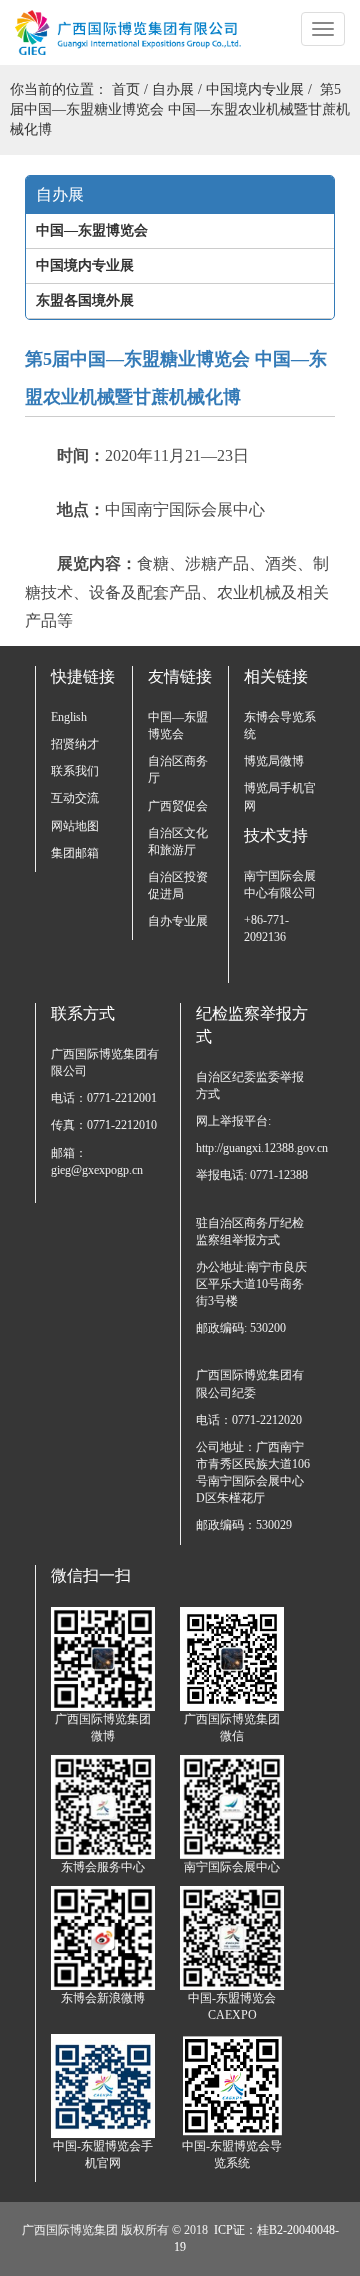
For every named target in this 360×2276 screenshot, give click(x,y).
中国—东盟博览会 (178, 725)
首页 (126, 89)
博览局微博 (274, 761)
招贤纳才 (75, 744)
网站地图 (75, 826)
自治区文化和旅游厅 (178, 841)
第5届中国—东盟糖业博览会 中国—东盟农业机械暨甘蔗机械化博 (180, 109)
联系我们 (75, 771)
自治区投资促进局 (178, 885)
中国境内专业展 (255, 89)
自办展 (173, 89)
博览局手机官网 (280, 796)
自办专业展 (178, 921)
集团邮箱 (75, 853)
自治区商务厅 (178, 769)
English (69, 717)
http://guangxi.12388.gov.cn (253, 1148)
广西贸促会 (178, 806)
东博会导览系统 (280, 725)
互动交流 (75, 798)
